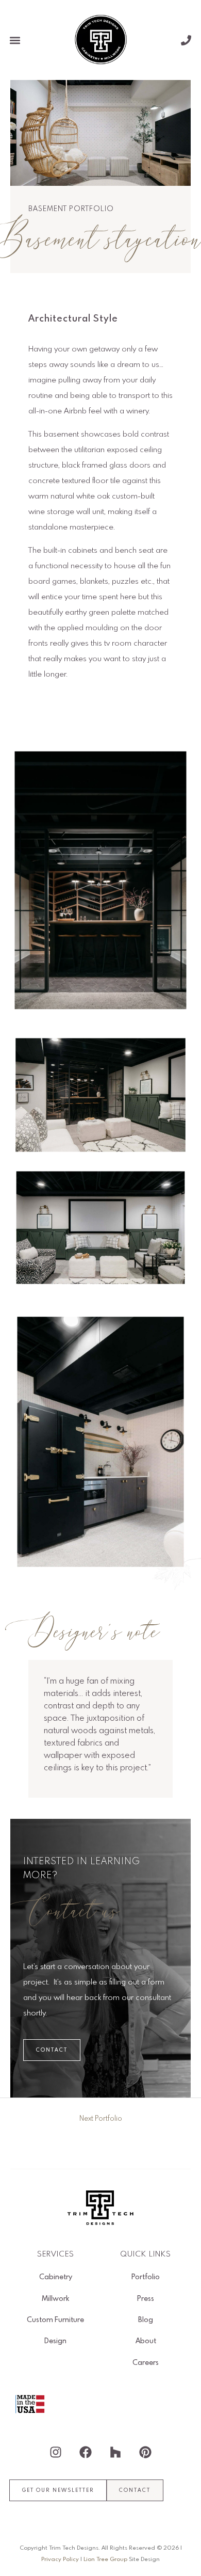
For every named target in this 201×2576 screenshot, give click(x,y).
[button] (15, 40)
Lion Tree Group (105, 2559)
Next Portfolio (101, 2119)
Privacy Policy (60, 2559)
